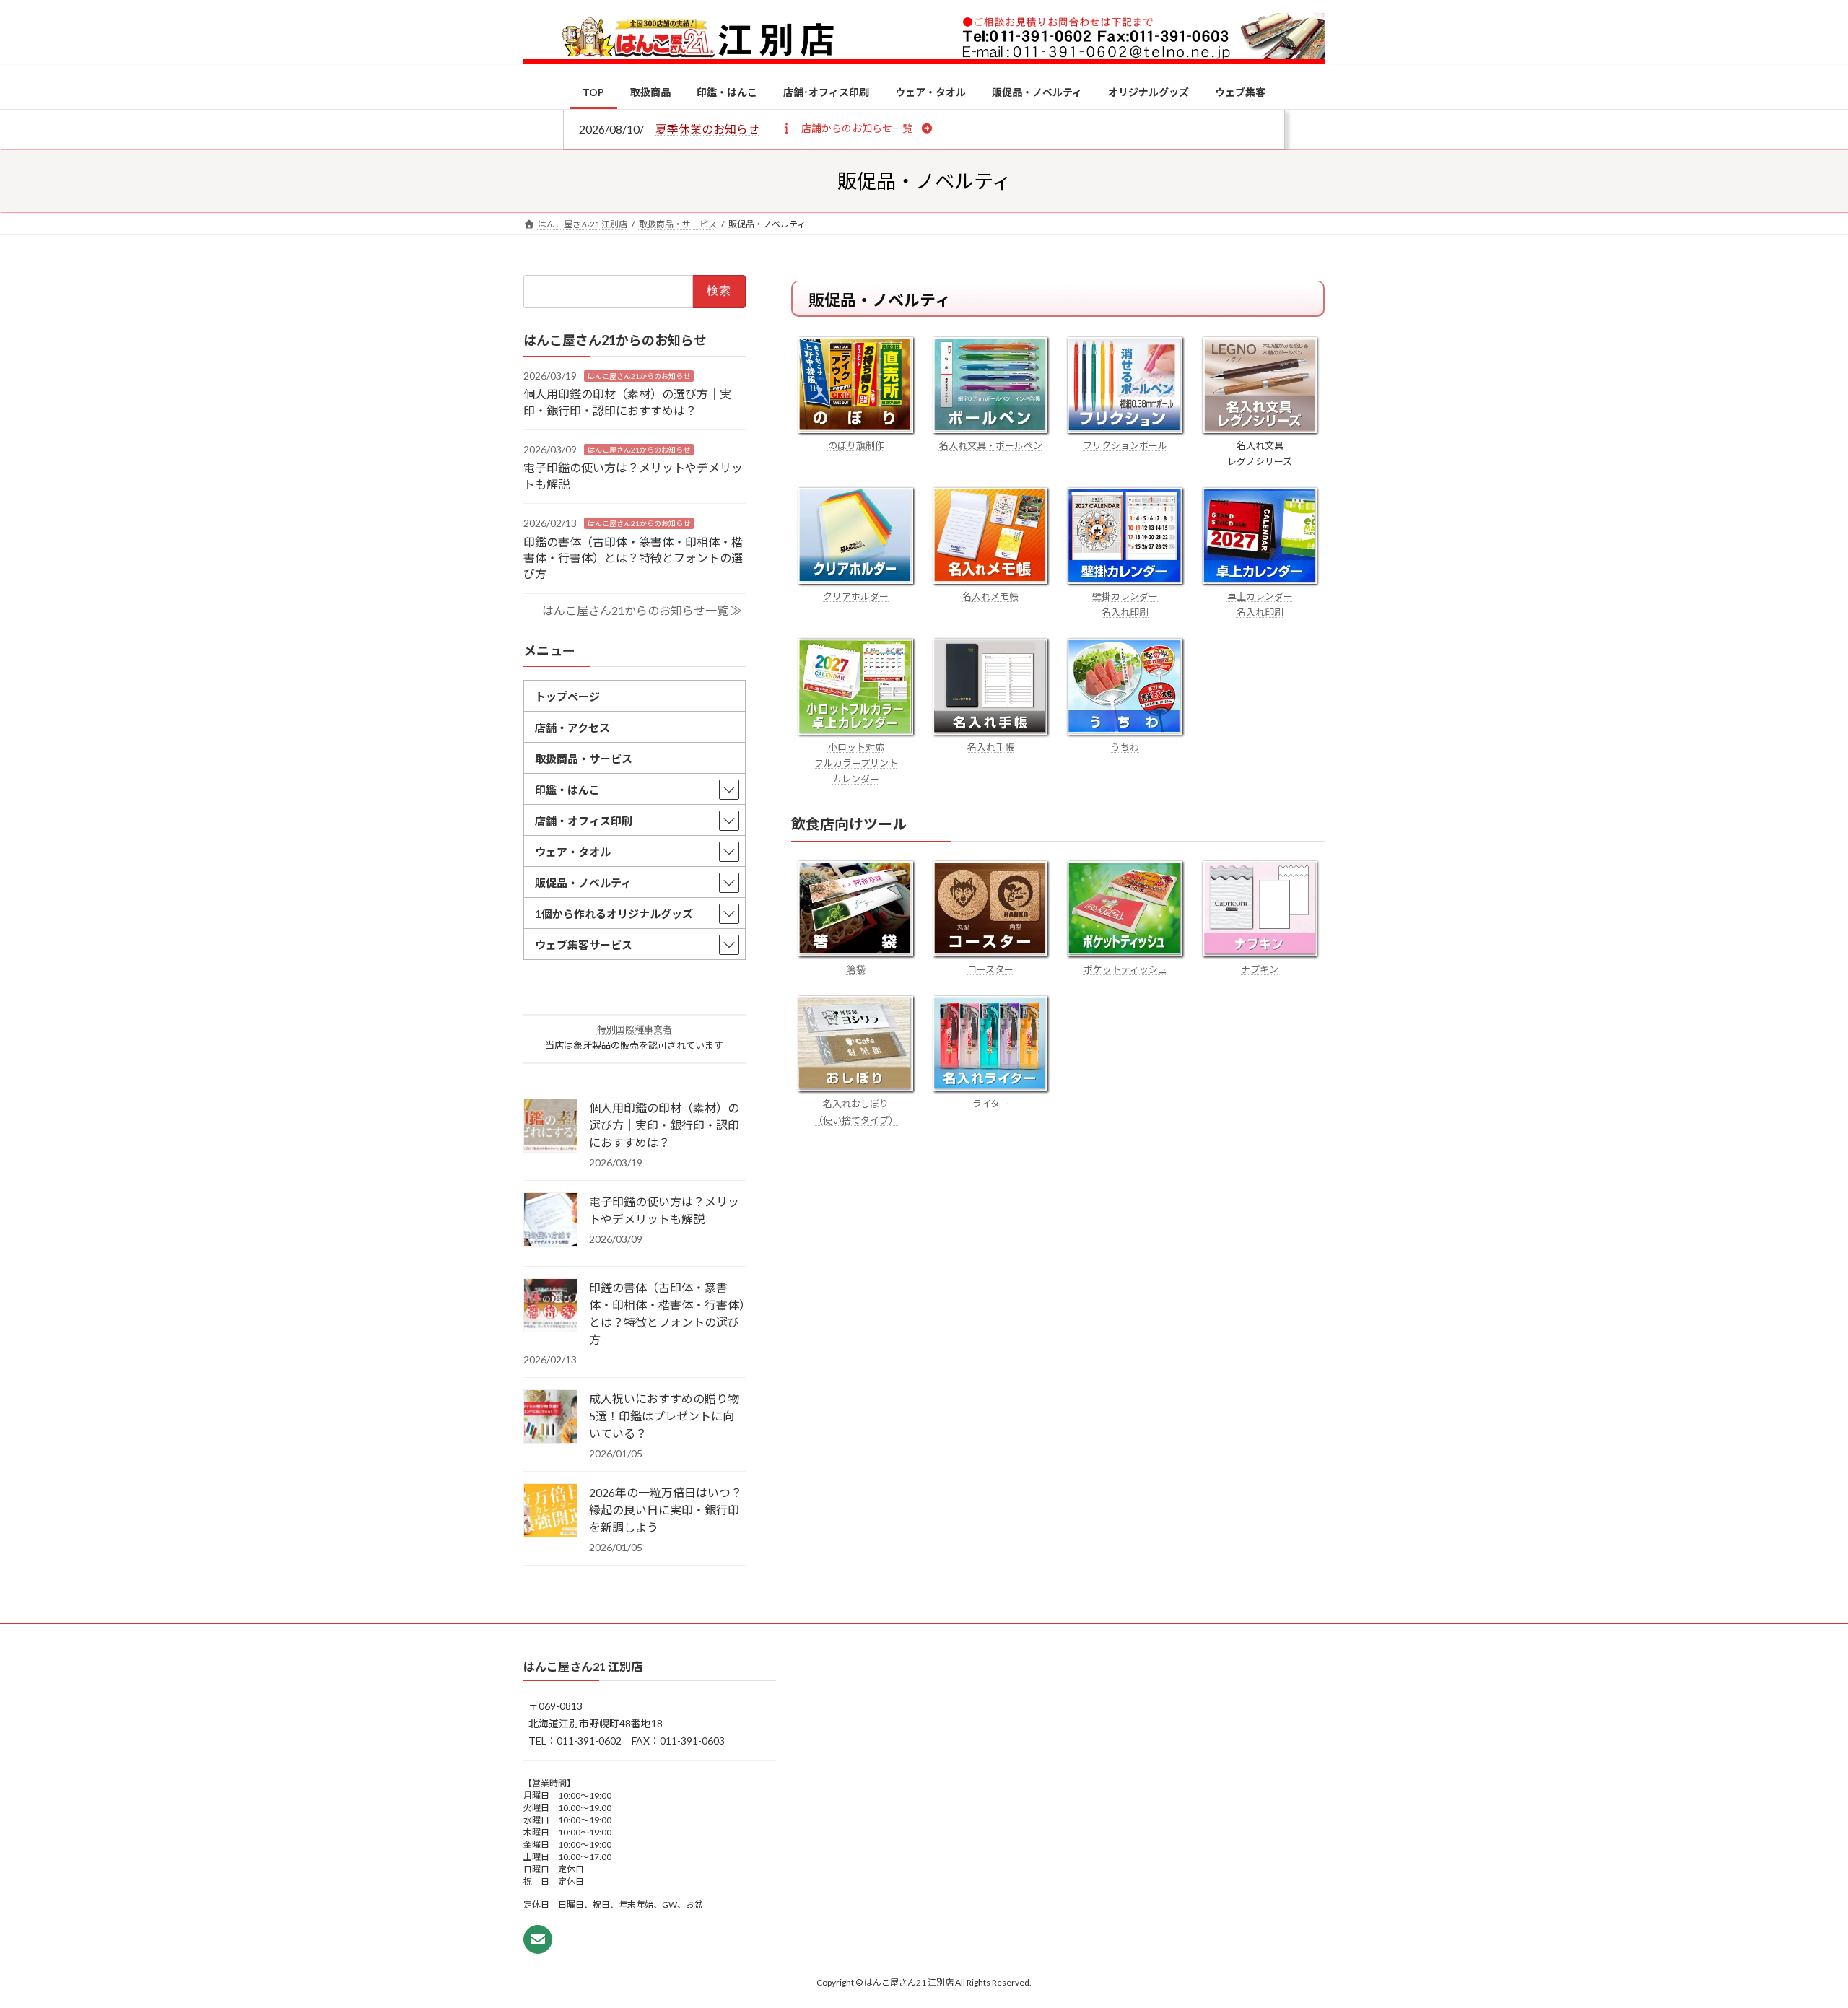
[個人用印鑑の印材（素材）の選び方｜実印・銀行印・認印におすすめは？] (550, 1127)
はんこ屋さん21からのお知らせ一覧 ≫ (642, 610)
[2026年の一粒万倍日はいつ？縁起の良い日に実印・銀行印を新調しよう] (550, 1511)
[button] (857, 128)
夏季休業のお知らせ (707, 129)
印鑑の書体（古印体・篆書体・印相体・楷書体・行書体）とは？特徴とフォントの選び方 (633, 557)
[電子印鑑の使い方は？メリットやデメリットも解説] (550, 1221)
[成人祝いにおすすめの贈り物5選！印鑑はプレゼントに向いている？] (550, 1418)
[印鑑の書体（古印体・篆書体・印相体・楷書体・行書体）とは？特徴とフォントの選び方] (550, 1306)
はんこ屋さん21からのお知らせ (639, 375)
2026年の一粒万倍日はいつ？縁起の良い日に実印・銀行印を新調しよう (666, 1510)
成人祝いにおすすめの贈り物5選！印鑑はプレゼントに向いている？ (664, 1416)
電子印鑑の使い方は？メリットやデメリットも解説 (664, 1210)
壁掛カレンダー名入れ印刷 (1125, 604)
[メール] (538, 1939)
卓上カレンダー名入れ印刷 (1260, 604)
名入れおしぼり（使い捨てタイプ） (856, 1112)
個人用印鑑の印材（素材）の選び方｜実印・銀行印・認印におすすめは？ (664, 1125)
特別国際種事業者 (635, 1029)
